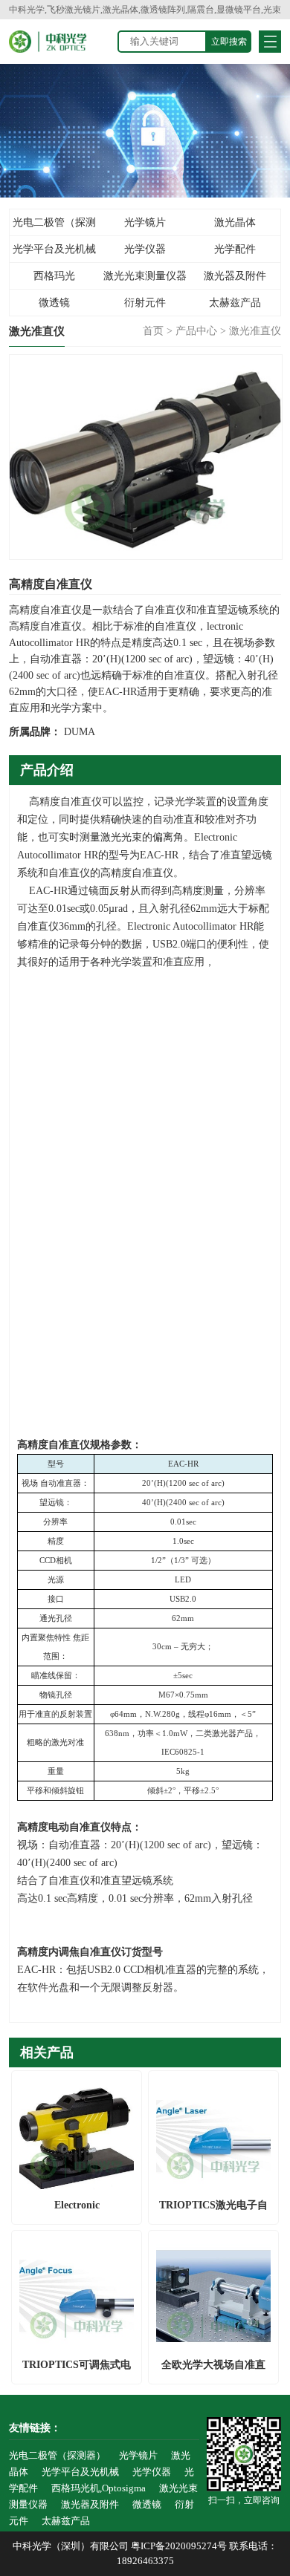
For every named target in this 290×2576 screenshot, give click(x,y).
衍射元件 (145, 303)
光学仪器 (145, 249)
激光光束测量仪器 (145, 276)
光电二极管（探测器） (54, 226)
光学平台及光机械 (54, 249)
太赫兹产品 (235, 303)
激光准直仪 (255, 331)
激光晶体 (235, 222)
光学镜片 (145, 222)
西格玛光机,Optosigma (55, 280)
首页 (153, 331)
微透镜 (54, 303)
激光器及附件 (235, 276)
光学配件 (235, 249)
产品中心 (196, 331)
